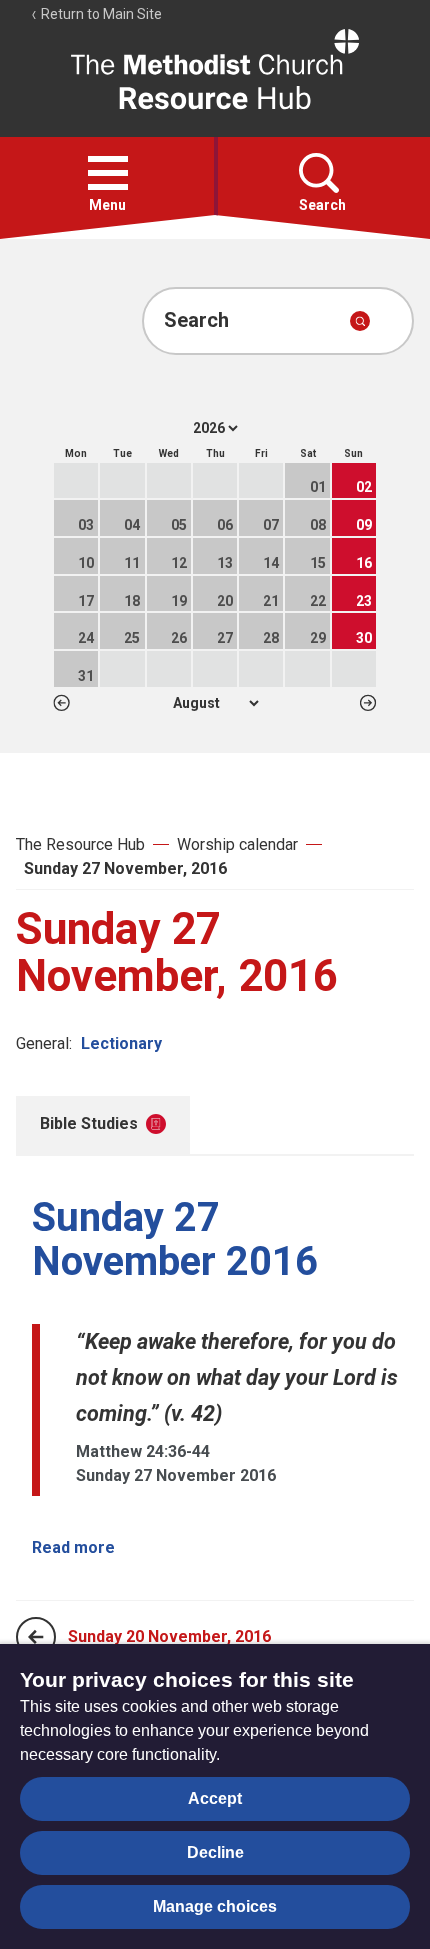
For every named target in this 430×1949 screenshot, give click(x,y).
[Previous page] (36, 1637)
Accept (215, 1798)
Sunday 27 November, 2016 (125, 868)
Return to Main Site (100, 14)
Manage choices (215, 1906)
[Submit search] (360, 321)
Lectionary (121, 1043)
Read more (73, 1547)
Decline (215, 1852)
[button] (108, 173)
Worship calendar (237, 844)
